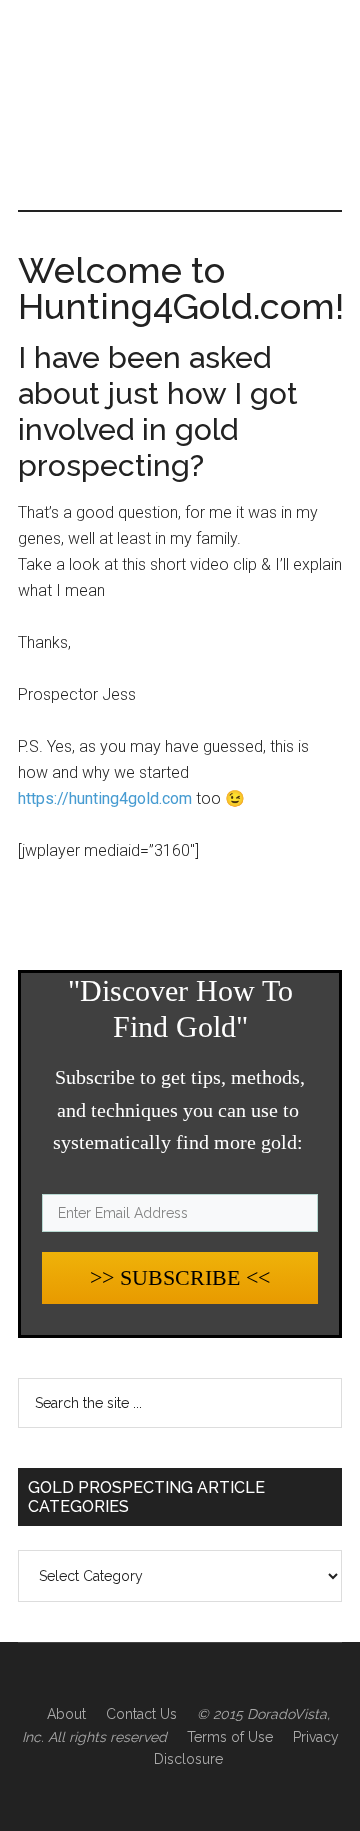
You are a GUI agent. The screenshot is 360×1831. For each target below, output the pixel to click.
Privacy (316, 1737)
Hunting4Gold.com (180, 85)
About (66, 1714)
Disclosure (188, 1759)
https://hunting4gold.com (105, 798)
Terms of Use (230, 1737)
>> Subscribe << (180, 1277)
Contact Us (141, 1714)
